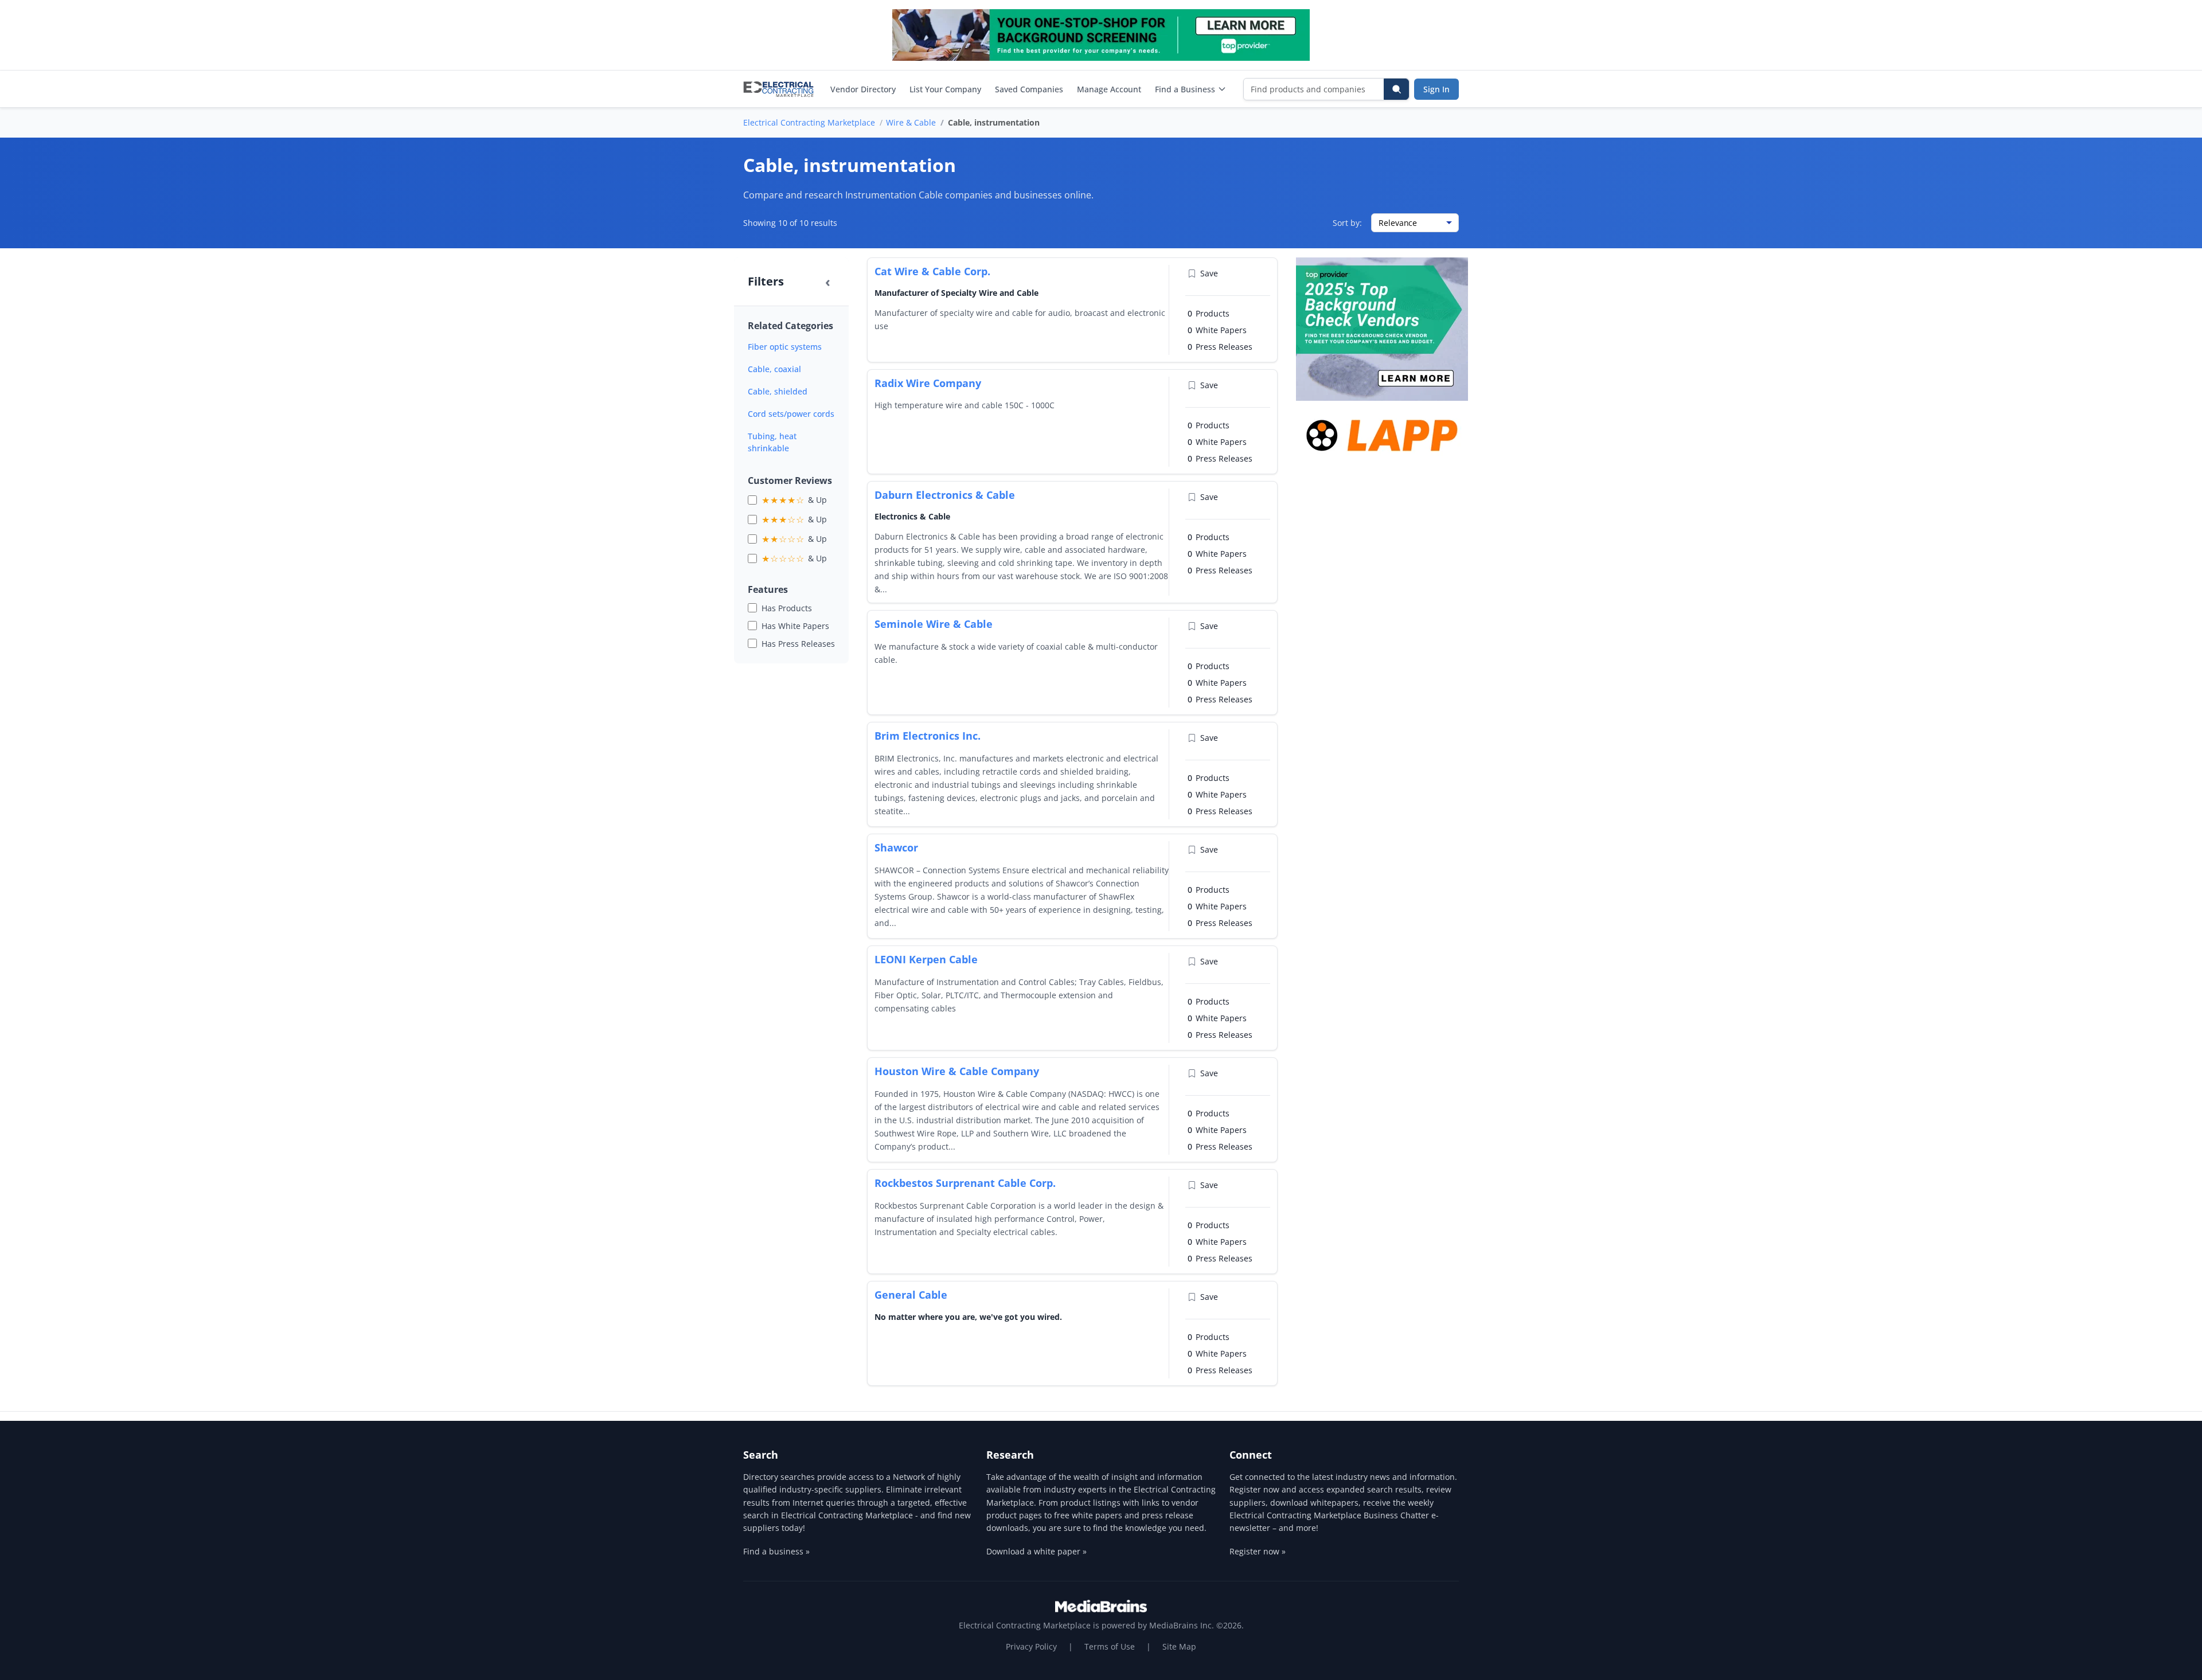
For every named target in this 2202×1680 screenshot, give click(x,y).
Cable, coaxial (774, 369)
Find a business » (776, 1551)
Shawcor (896, 847)
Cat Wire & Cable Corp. (932, 271)
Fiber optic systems (785, 347)
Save (1209, 273)
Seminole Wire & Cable (934, 624)
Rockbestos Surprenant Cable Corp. (965, 1183)
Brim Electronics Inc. (928, 736)
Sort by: (1347, 223)
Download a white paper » (1036, 1551)
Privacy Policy (1031, 1646)
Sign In (1436, 89)
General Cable (911, 1295)
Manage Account (1109, 89)
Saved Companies (1029, 89)
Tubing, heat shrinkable (772, 442)
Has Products (787, 608)
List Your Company (945, 89)
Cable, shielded (778, 391)
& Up (794, 500)
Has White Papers (795, 626)
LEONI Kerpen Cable (926, 959)
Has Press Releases (798, 644)
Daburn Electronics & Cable (945, 495)
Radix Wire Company (928, 383)
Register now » (1258, 1551)
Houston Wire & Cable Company (957, 1071)
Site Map (1179, 1646)
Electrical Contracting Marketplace (809, 122)
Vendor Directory (863, 89)
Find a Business (1185, 89)
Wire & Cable (911, 122)
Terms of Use (1110, 1646)
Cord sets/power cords (791, 414)
